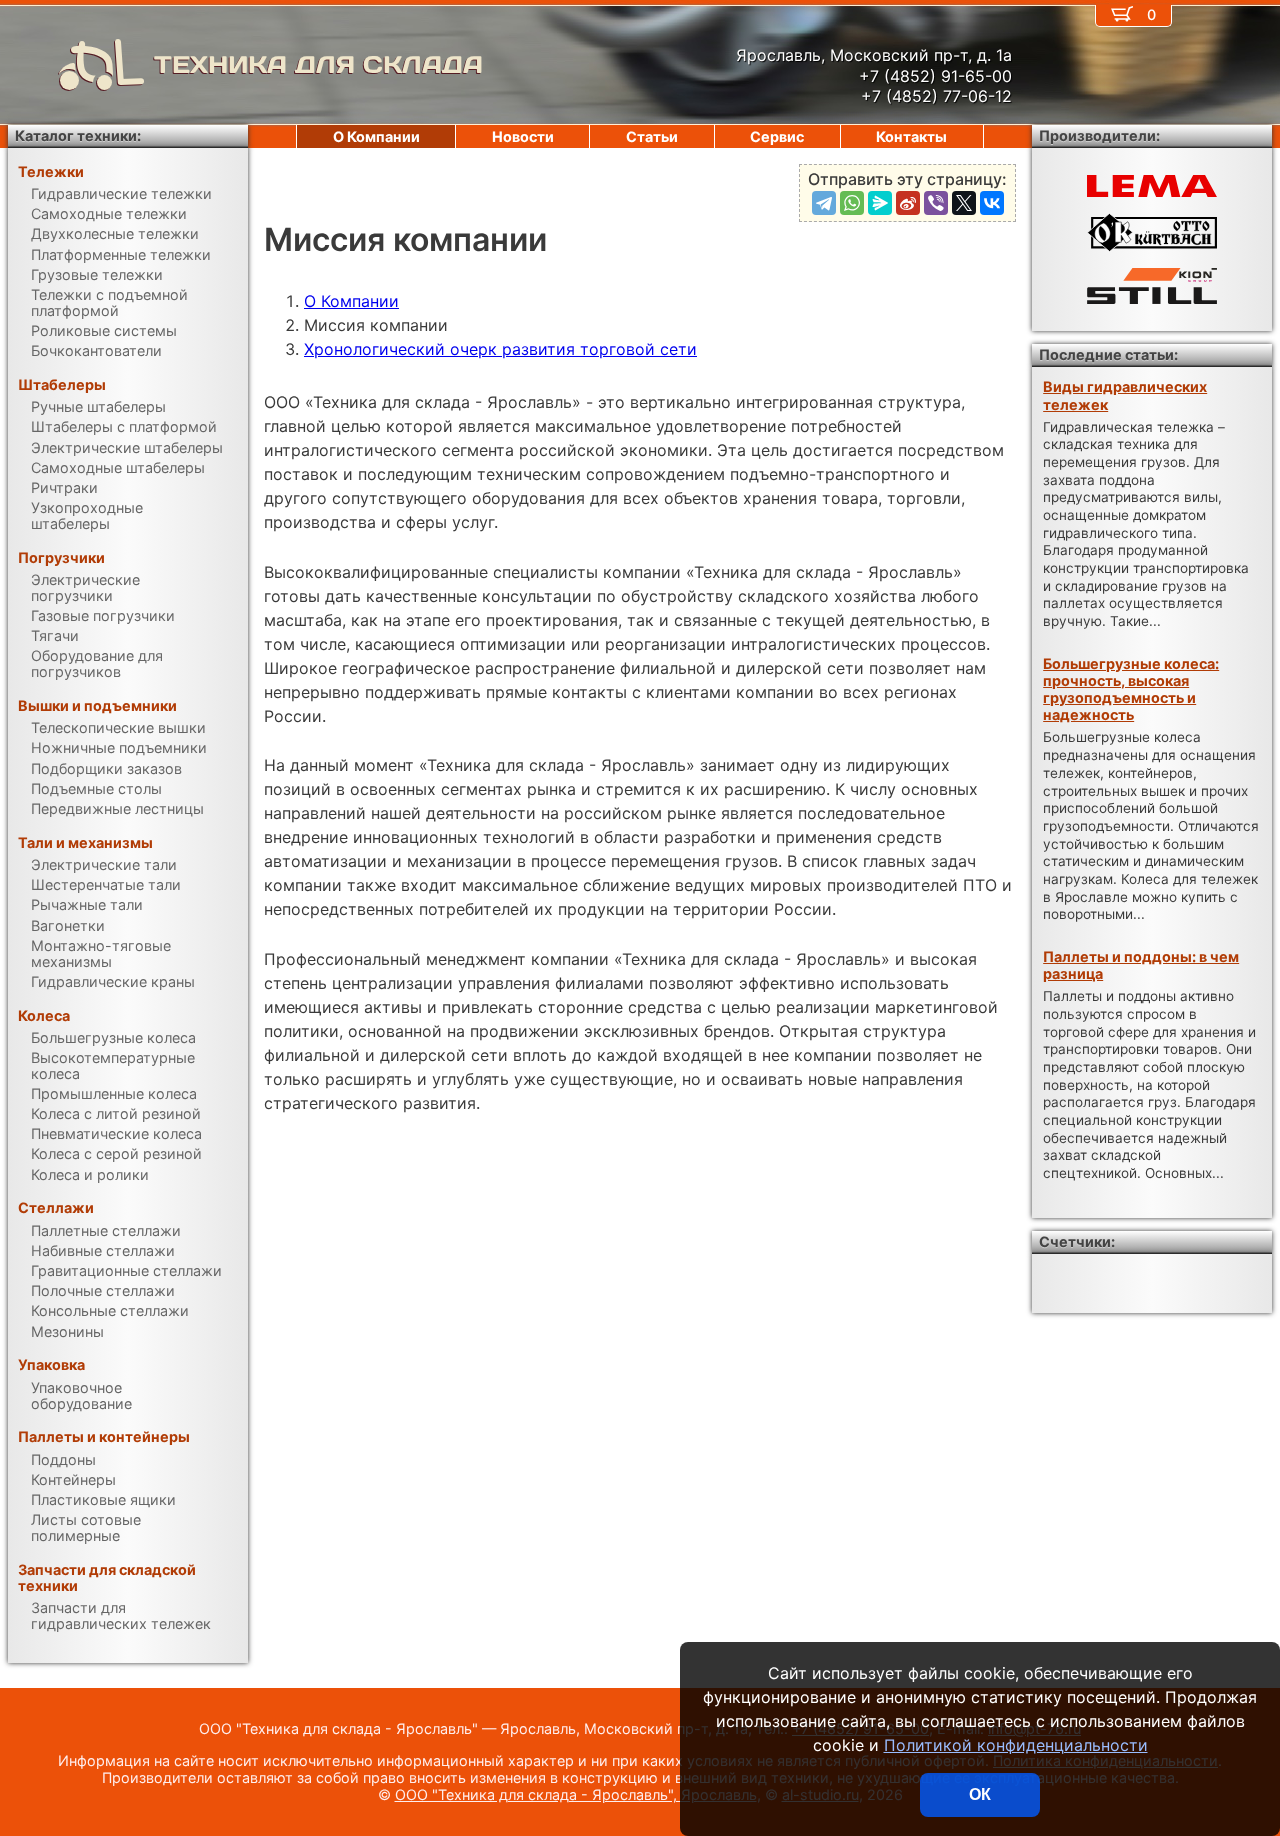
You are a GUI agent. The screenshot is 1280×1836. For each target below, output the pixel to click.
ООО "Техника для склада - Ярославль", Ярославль (576, 1794)
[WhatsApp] (852, 203)
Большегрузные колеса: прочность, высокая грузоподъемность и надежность (1131, 689)
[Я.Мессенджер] (880, 203)
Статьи (652, 136)
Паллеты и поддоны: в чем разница (1141, 965)
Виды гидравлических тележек (1125, 395)
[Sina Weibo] (908, 203)
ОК (980, 1794)
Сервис (777, 136)
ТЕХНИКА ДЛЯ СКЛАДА (318, 64)
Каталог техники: (78, 135)
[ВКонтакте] (992, 203)
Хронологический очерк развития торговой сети (500, 349)
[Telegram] (824, 203)
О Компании (351, 301)
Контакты (911, 136)
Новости (523, 136)
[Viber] (936, 203)
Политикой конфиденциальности (1016, 1745)
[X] (964, 203)
